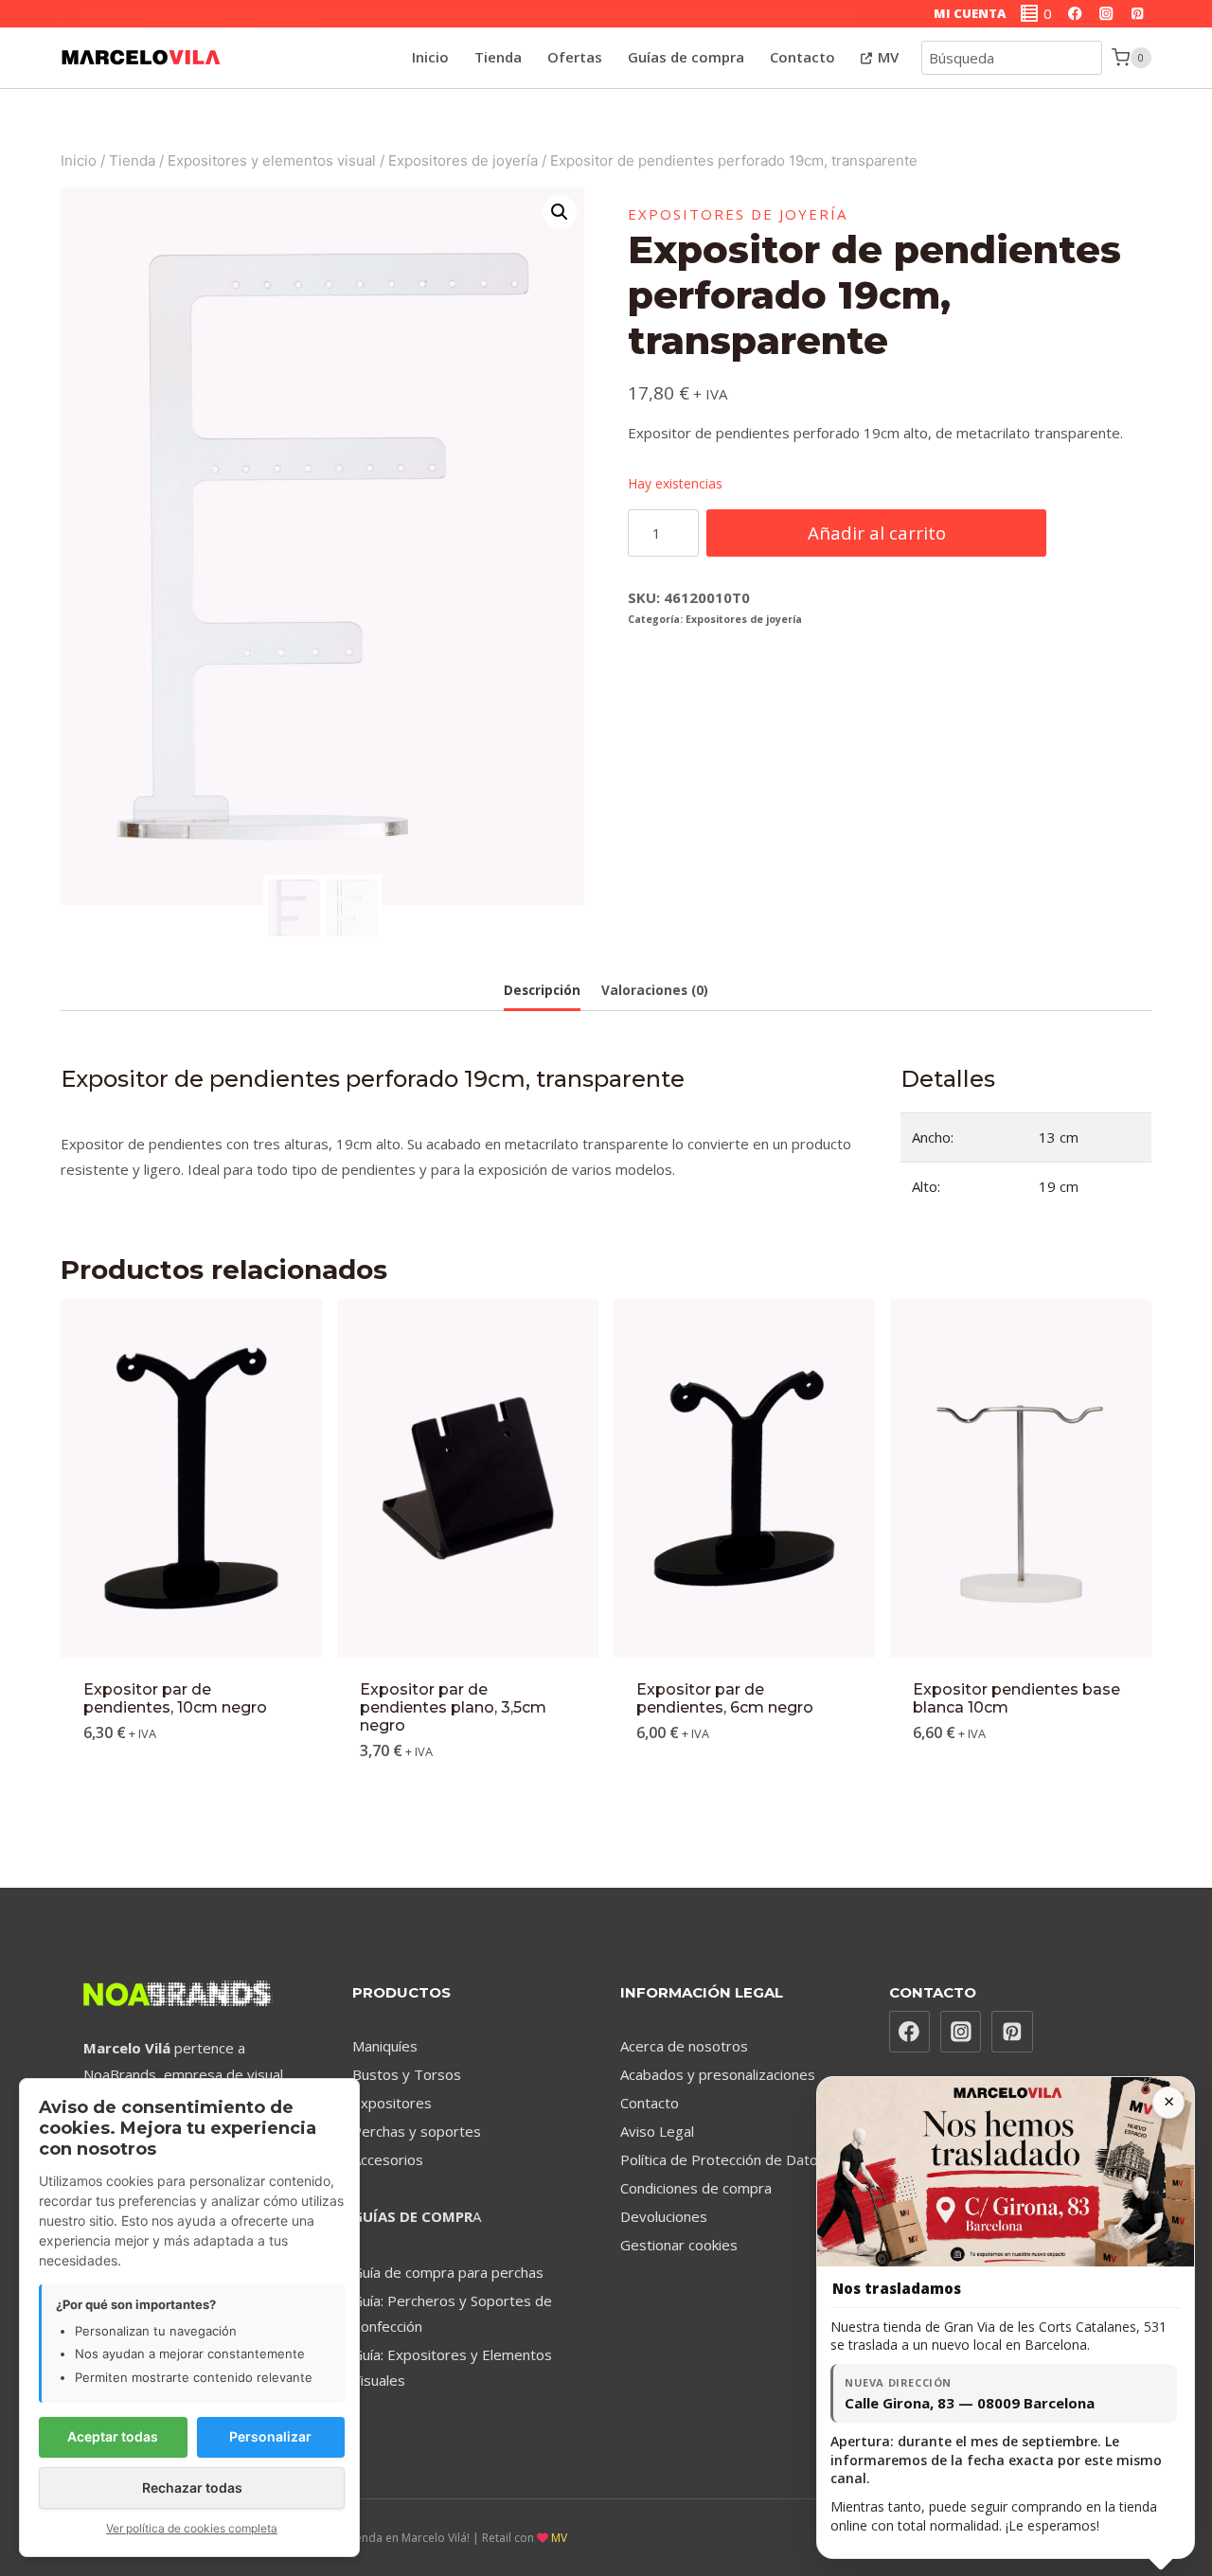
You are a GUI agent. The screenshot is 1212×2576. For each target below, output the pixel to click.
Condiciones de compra (696, 2188)
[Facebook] (1075, 14)
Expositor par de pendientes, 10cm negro (175, 1698)
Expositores (392, 2103)
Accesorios (388, 2159)
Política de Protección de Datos (723, 2159)
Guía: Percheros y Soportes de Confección (452, 2313)
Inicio (430, 57)
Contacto (802, 57)
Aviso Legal (657, 2131)
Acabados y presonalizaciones (718, 2074)
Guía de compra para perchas (448, 2272)
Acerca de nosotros (684, 2046)
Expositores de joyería (738, 214)
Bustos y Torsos (407, 2074)
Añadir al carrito (877, 533)
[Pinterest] (1138, 14)
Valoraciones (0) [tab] (655, 990)
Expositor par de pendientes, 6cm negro (725, 1698)
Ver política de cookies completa (192, 2528)
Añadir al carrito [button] (191, 1789)
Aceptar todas (113, 2436)
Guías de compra (686, 57)
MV (886, 57)
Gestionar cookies (679, 2245)
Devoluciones (664, 2216)
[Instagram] (1106, 14)
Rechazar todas (192, 2487)
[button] (560, 212)
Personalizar (270, 2436)
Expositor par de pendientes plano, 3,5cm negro (453, 1707)
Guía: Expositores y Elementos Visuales (452, 2367)
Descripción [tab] (542, 990)
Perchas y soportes (417, 2131)
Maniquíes (385, 2046)
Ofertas (575, 57)
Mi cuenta (970, 13)
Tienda (498, 57)
